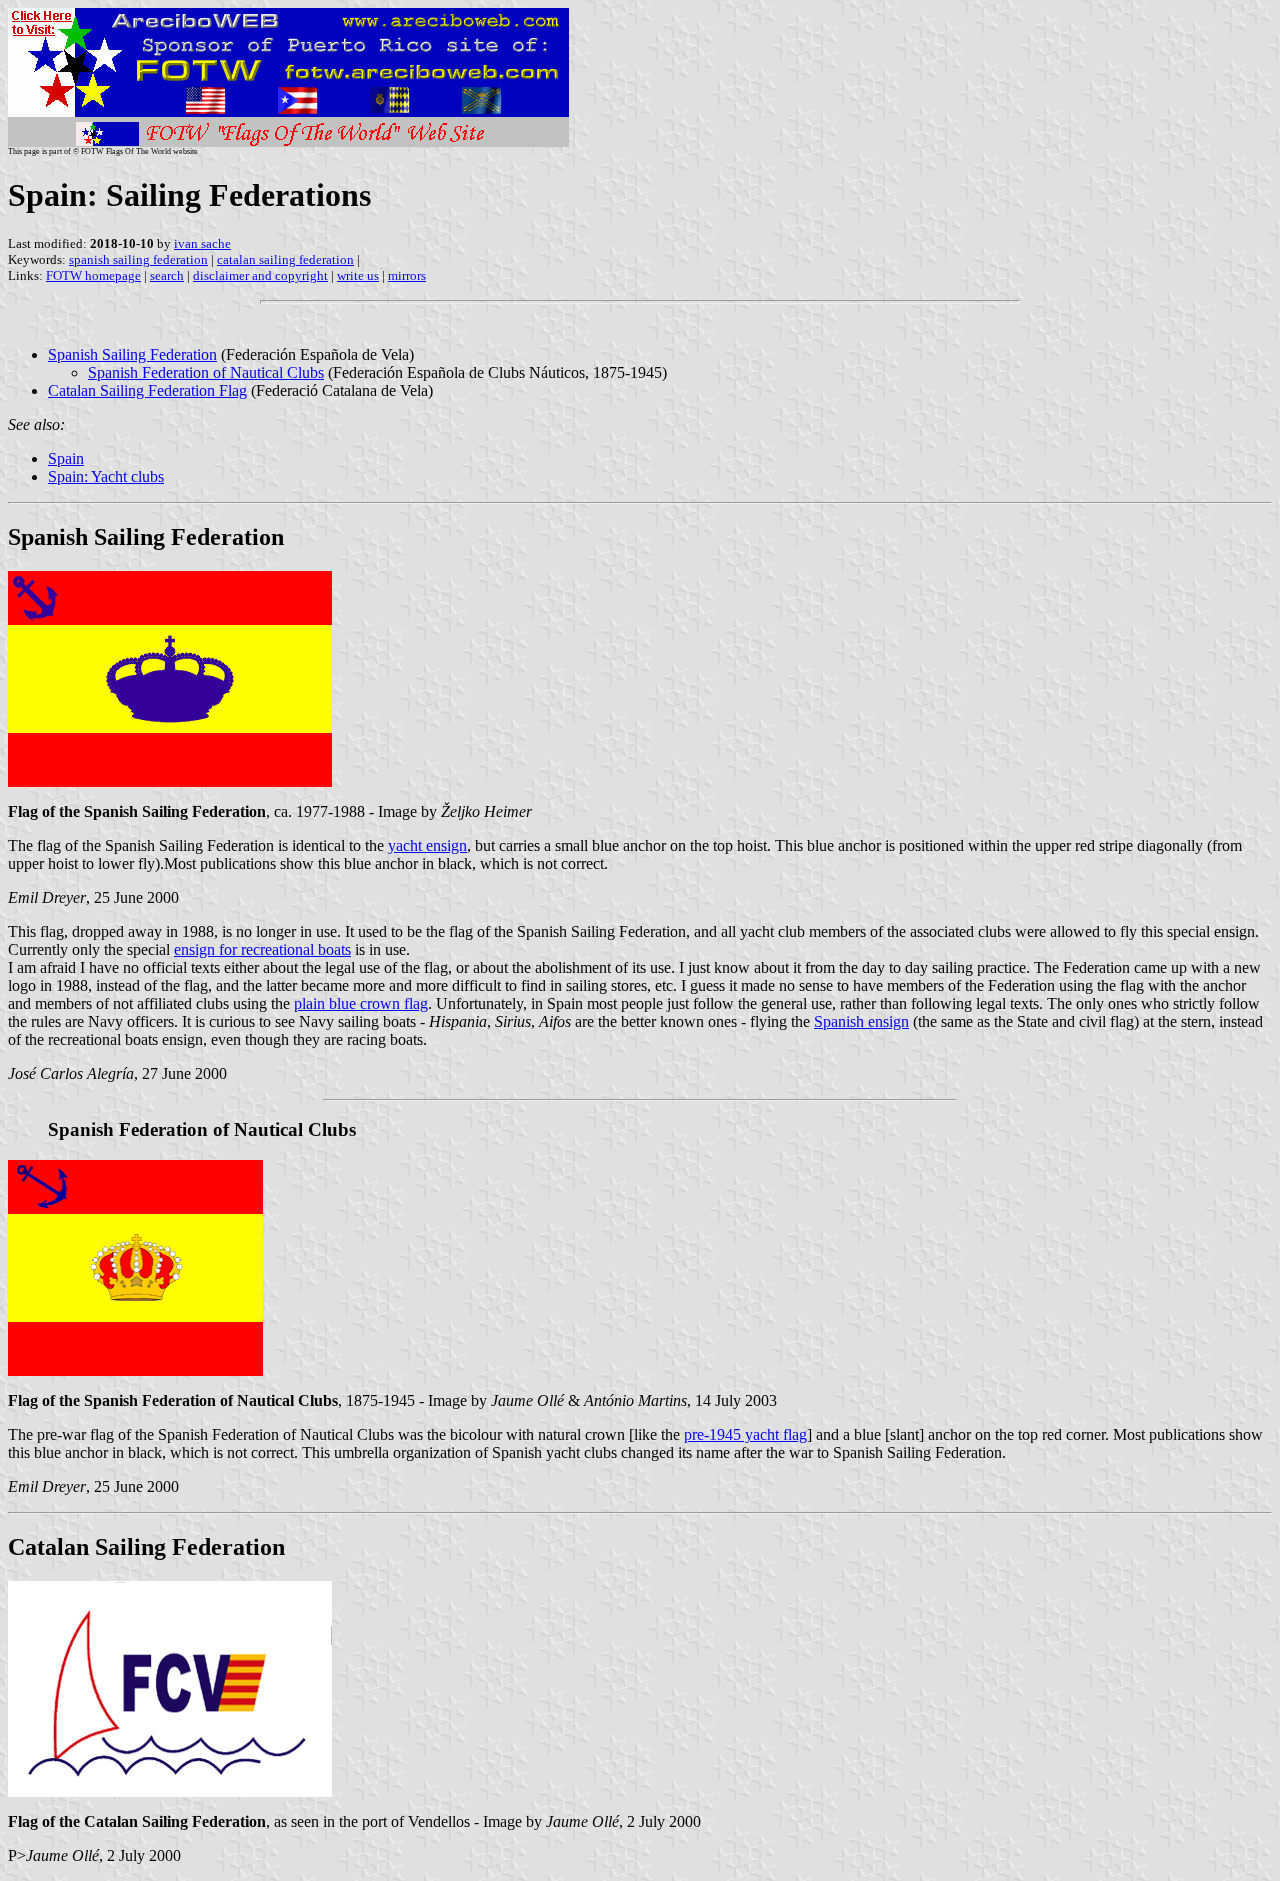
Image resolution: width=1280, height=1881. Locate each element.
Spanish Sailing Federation (132, 354)
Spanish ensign (861, 1021)
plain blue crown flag (361, 1003)
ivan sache (202, 243)
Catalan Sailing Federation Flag (147, 390)
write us (358, 275)
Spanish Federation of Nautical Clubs (206, 372)
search (167, 275)
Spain (66, 458)
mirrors (407, 275)
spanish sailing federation (138, 259)
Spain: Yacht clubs (106, 476)
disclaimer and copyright (260, 275)
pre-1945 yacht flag (745, 1434)
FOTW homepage (93, 275)
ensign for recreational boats (262, 949)
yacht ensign (427, 845)
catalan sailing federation (285, 259)
